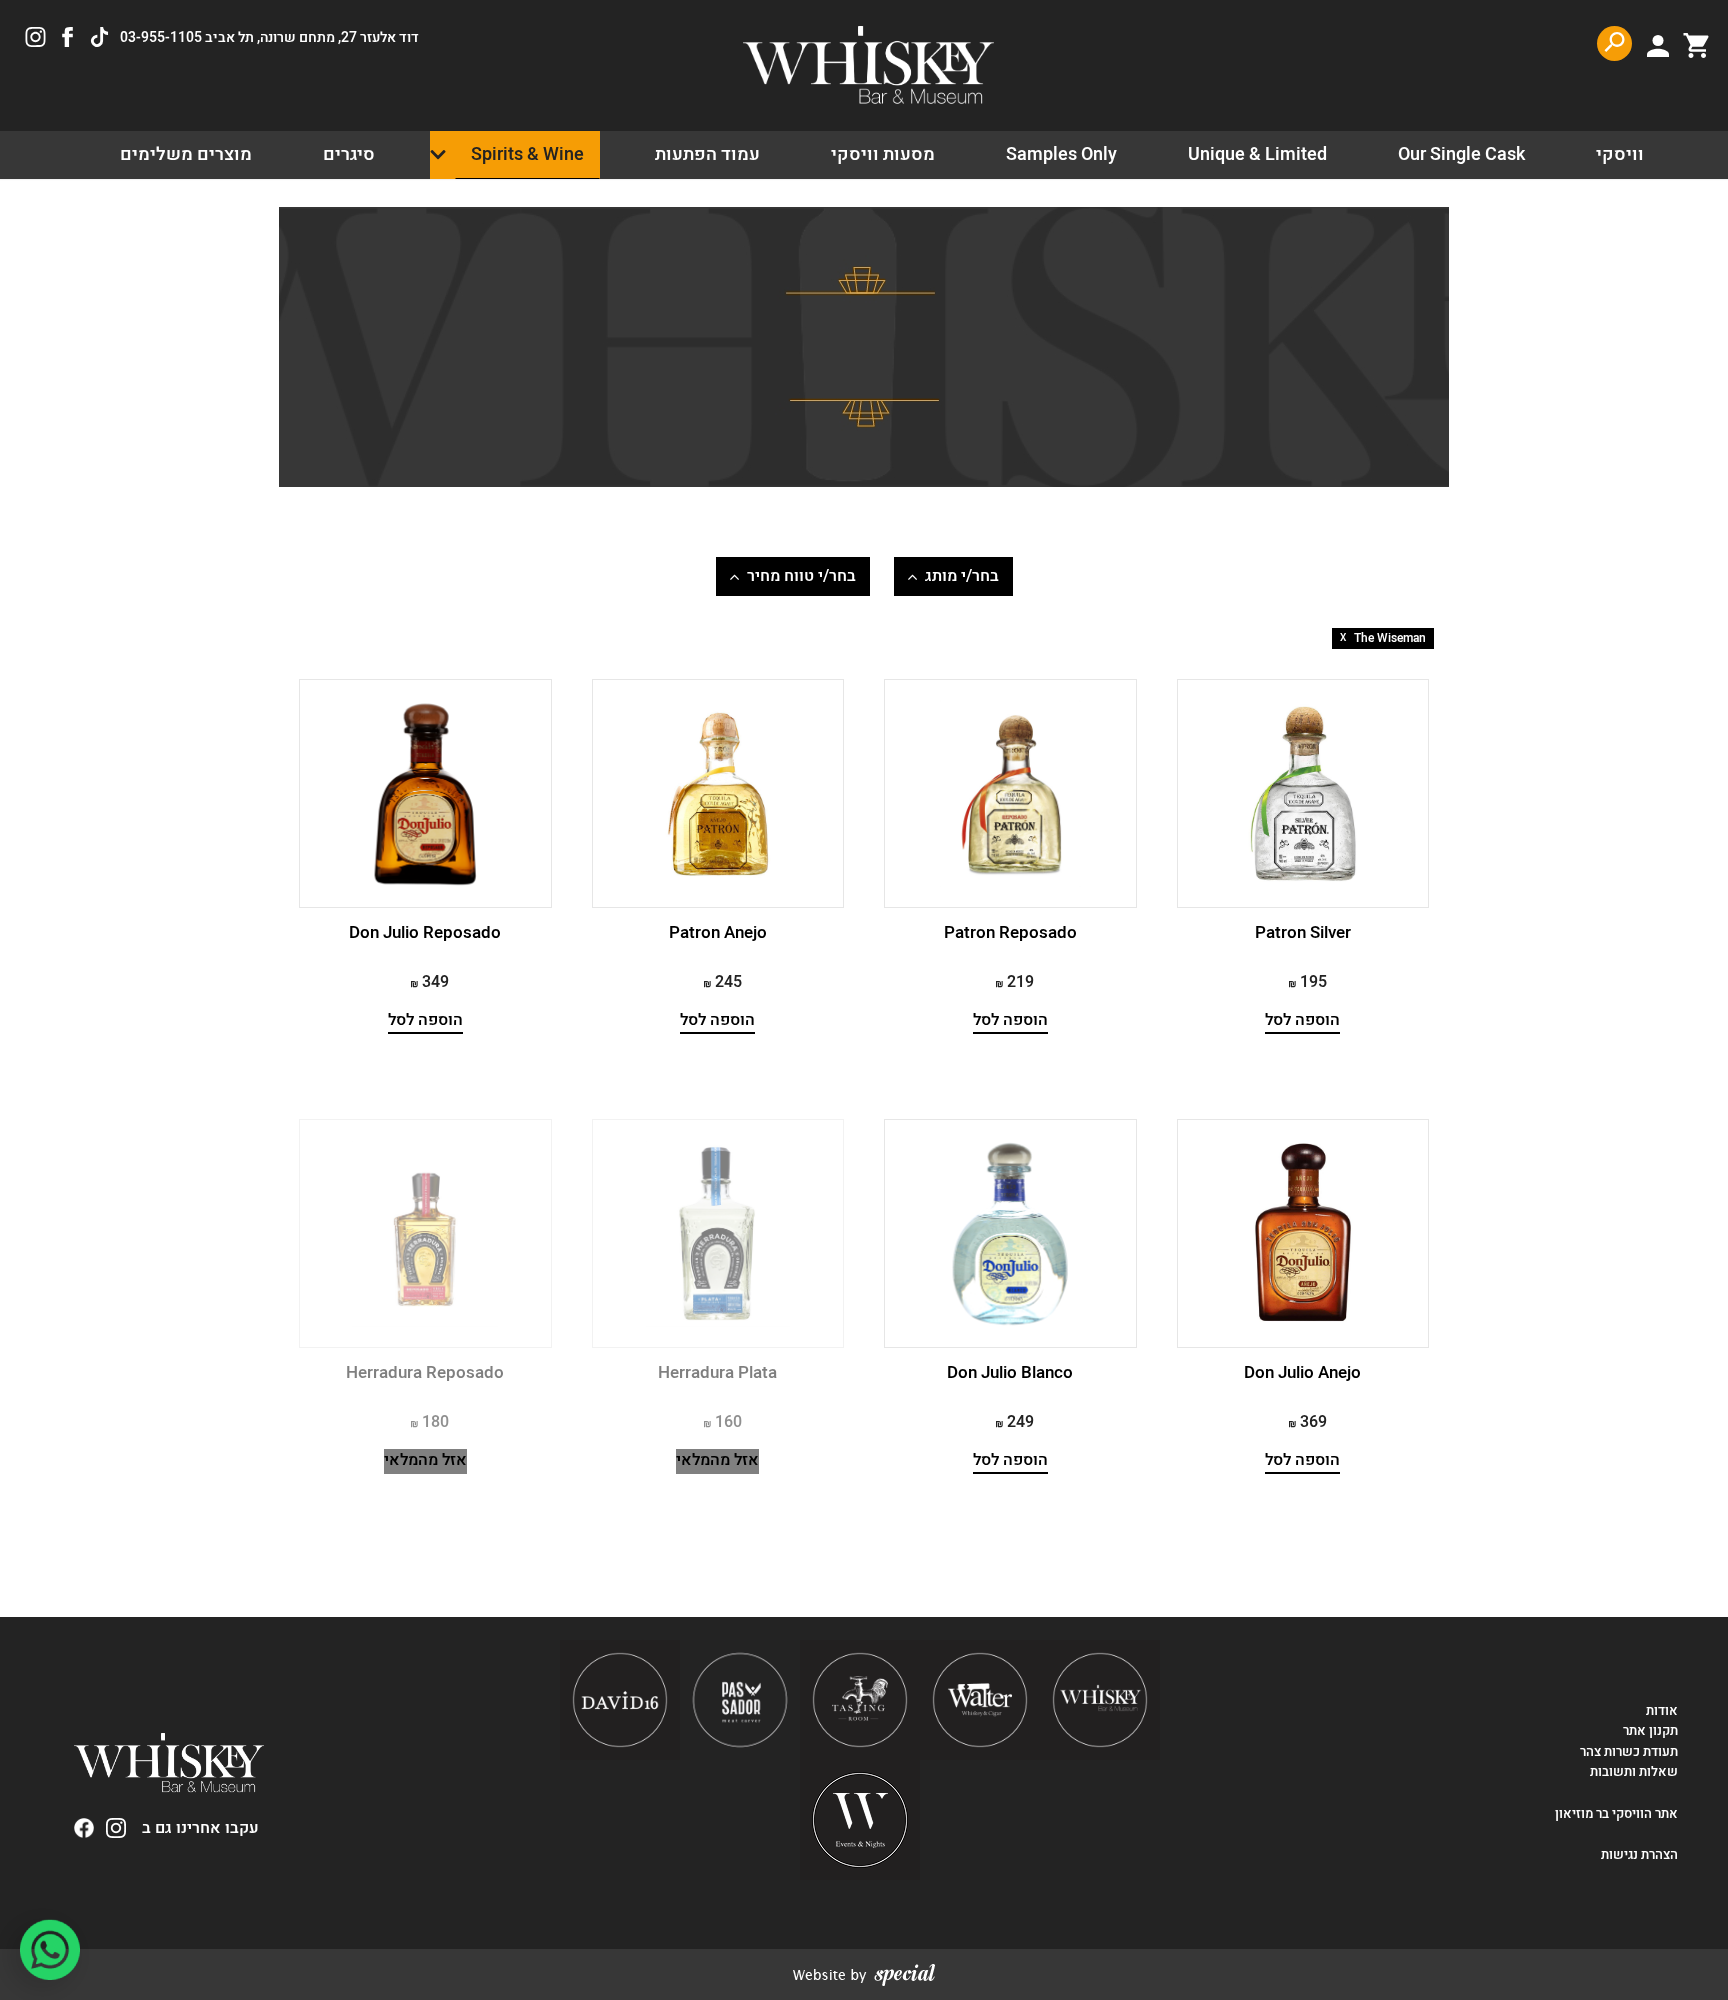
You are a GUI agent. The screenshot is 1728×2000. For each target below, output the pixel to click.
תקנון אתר (1650, 1731)
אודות (1662, 1711)
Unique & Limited (1257, 154)
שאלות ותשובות (1634, 1772)
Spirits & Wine (527, 154)
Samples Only (1061, 154)
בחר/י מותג (962, 576)
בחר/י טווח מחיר (801, 576)
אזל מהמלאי (717, 1460)
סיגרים (349, 154)
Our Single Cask (1461, 154)
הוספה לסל (1302, 1020)
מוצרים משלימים (186, 154)
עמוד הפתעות (707, 154)
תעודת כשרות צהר (1629, 1752)
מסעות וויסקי (883, 154)
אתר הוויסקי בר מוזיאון (1615, 1814)
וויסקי (1620, 154)
